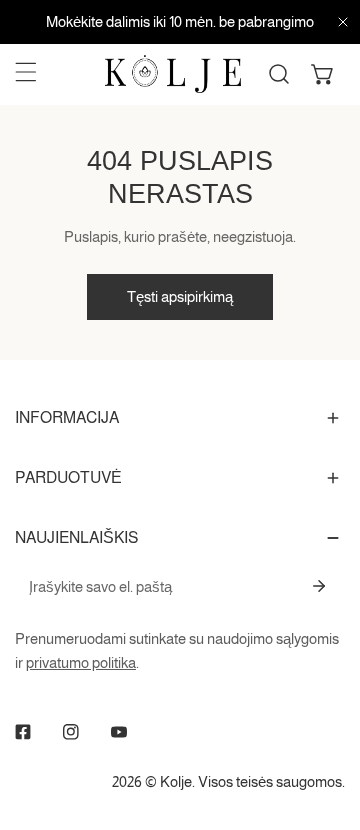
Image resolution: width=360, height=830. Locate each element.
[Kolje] (173, 74)
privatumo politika (81, 662)
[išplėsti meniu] (26, 72)
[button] (323, 74)
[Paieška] (279, 74)
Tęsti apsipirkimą (180, 296)
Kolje (176, 781)
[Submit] (319, 586)
